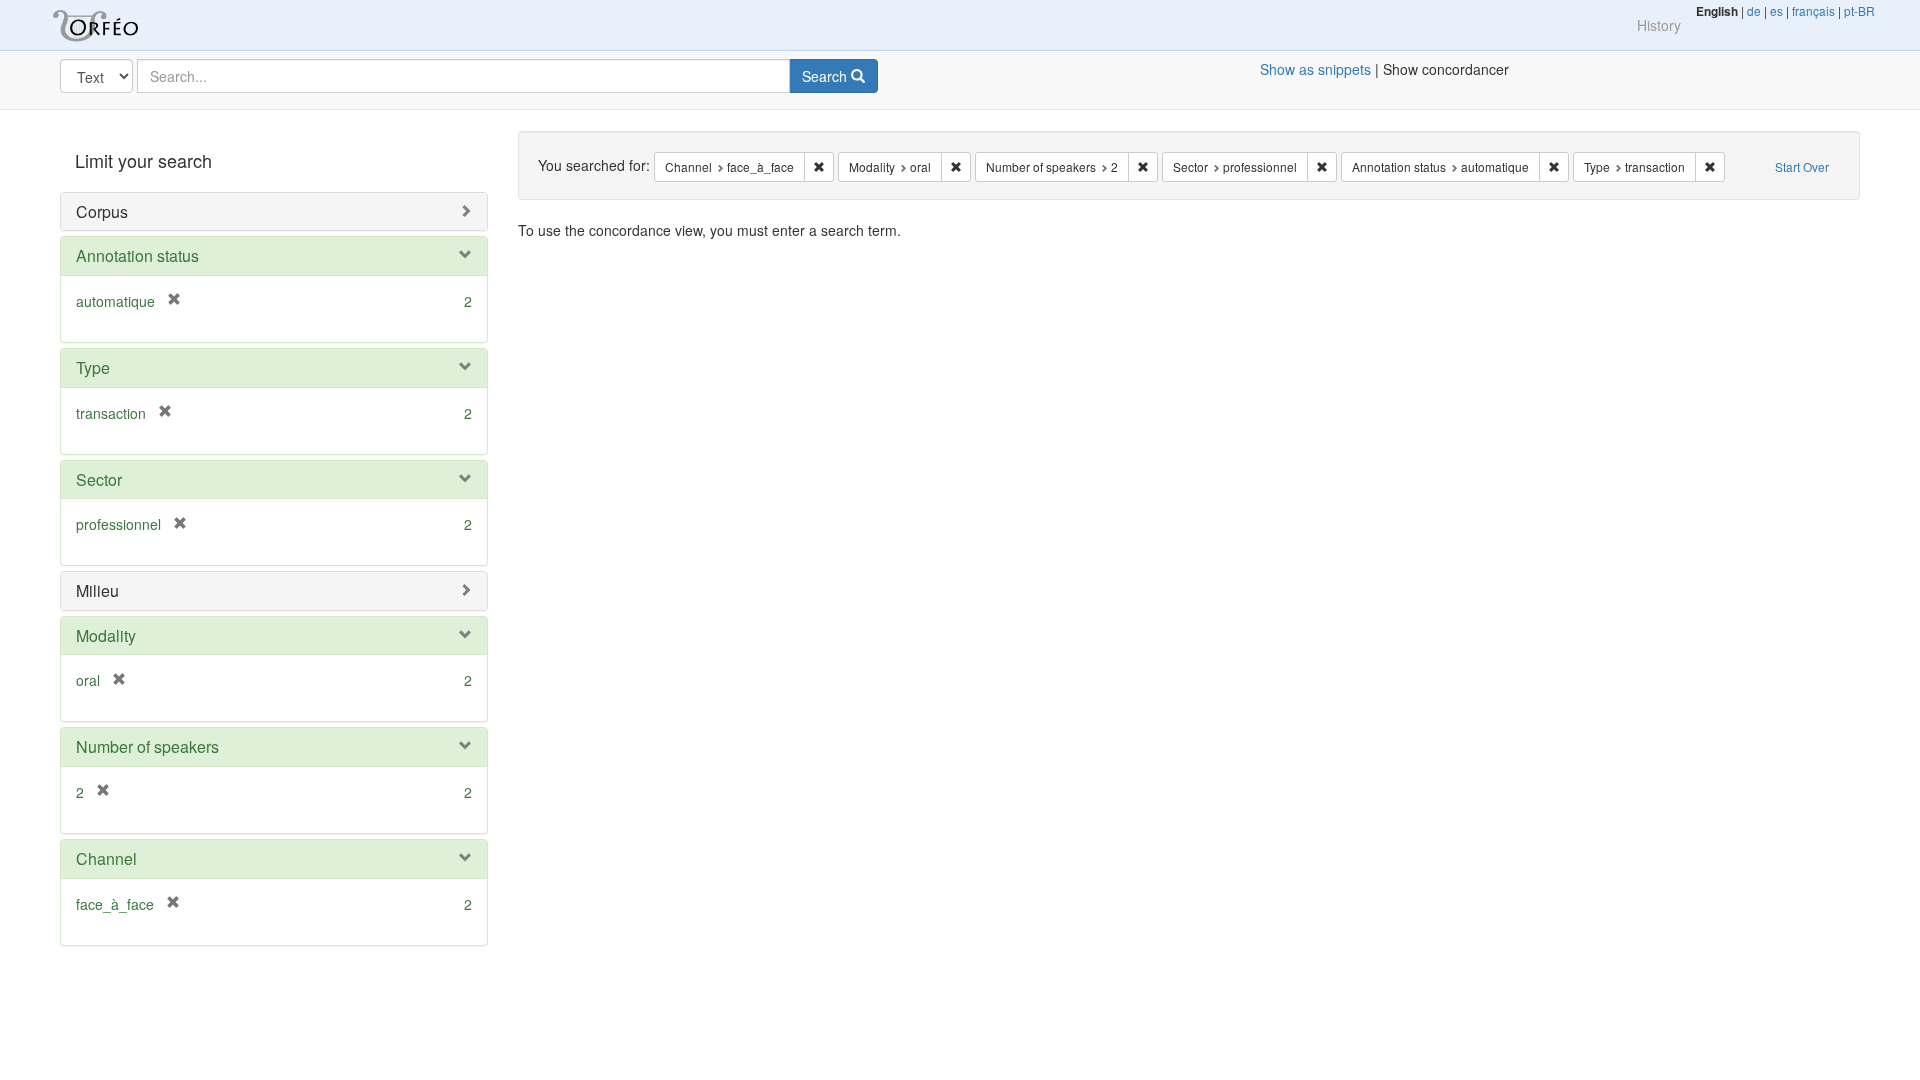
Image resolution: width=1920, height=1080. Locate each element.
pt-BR (1859, 10)
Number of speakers (147, 746)
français (1813, 10)
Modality (106, 635)
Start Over (1802, 166)
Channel (106, 858)
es (1776, 10)
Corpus (102, 211)
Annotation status (137, 255)
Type (93, 367)
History (1659, 25)
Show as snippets (1315, 69)
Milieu (97, 590)
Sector (99, 479)
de (1754, 10)
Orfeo (120, 25)
